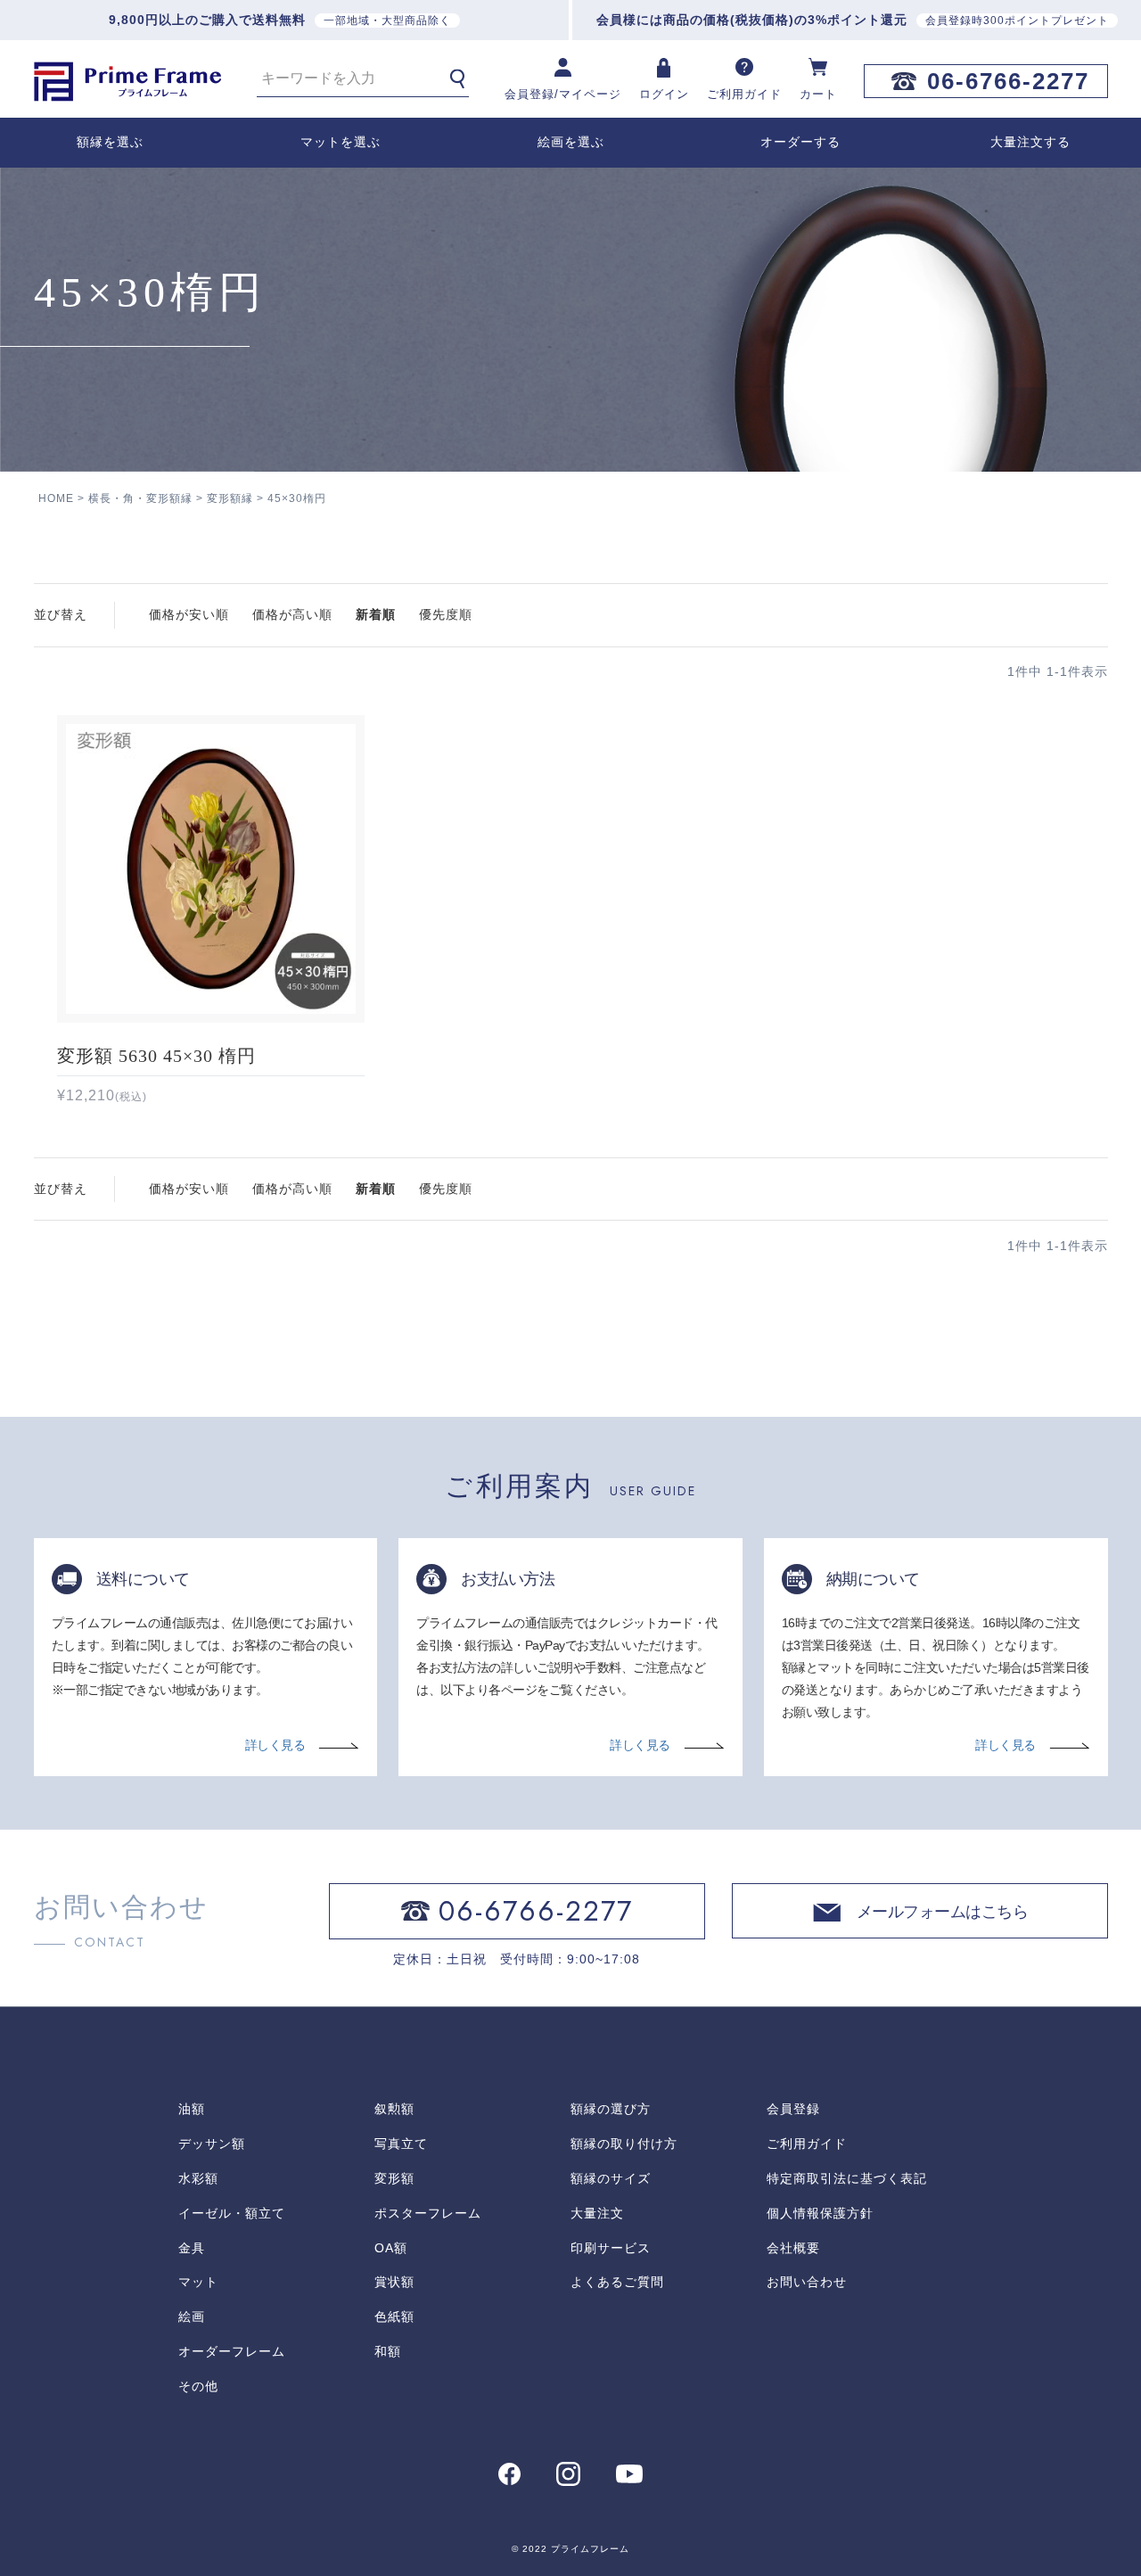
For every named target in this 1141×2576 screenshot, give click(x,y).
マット (198, 2282)
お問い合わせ (807, 2282)
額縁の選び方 (611, 2109)
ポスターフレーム (428, 2213)
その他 (198, 2386)
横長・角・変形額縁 (140, 498)
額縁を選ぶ (110, 142)
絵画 (192, 2317)
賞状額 (394, 2282)
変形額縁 (230, 498)
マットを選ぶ (341, 142)
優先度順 (446, 614)
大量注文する (1030, 142)
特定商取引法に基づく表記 (847, 2178)
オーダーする (800, 142)
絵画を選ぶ (571, 142)
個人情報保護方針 (820, 2213)
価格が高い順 (292, 614)
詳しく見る (275, 1745)
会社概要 (793, 2248)
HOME (56, 498)
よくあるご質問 (617, 2282)
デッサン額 (212, 2144)
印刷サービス (611, 2248)
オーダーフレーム (232, 2351)
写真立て (401, 2144)
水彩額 (198, 2178)
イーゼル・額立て (232, 2213)
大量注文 (597, 2213)
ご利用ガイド (807, 2144)
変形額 (394, 2178)
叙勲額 (394, 2109)
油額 (192, 2109)
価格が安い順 (189, 614)
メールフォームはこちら (943, 1913)
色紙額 (394, 2317)
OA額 (391, 2248)
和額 (388, 2351)
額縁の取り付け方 (624, 2144)
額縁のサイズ (611, 2178)
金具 (192, 2248)
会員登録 (793, 2109)
